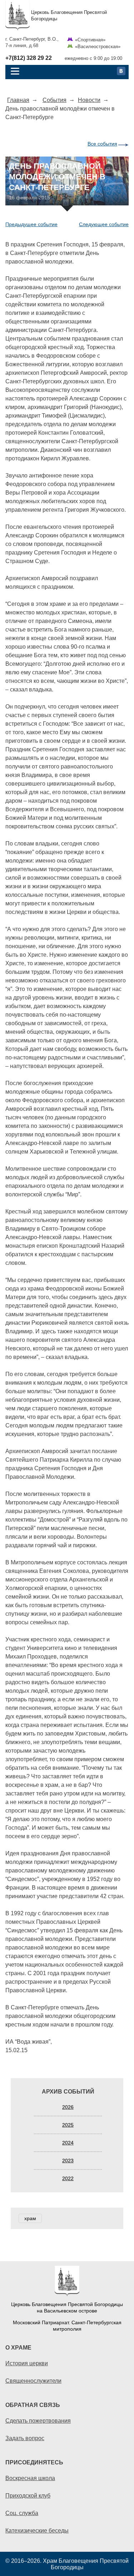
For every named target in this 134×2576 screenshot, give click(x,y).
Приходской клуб (28, 2495)
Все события (102, 144)
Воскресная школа (30, 2478)
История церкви (27, 2363)
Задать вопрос (25, 2438)
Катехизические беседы (37, 2530)
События (54, 100)
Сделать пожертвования (38, 2421)
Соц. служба (22, 2513)
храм (30, 2218)
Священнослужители (33, 2381)
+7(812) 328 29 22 (29, 58)
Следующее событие (104, 224)
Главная (18, 100)
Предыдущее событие (31, 224)
